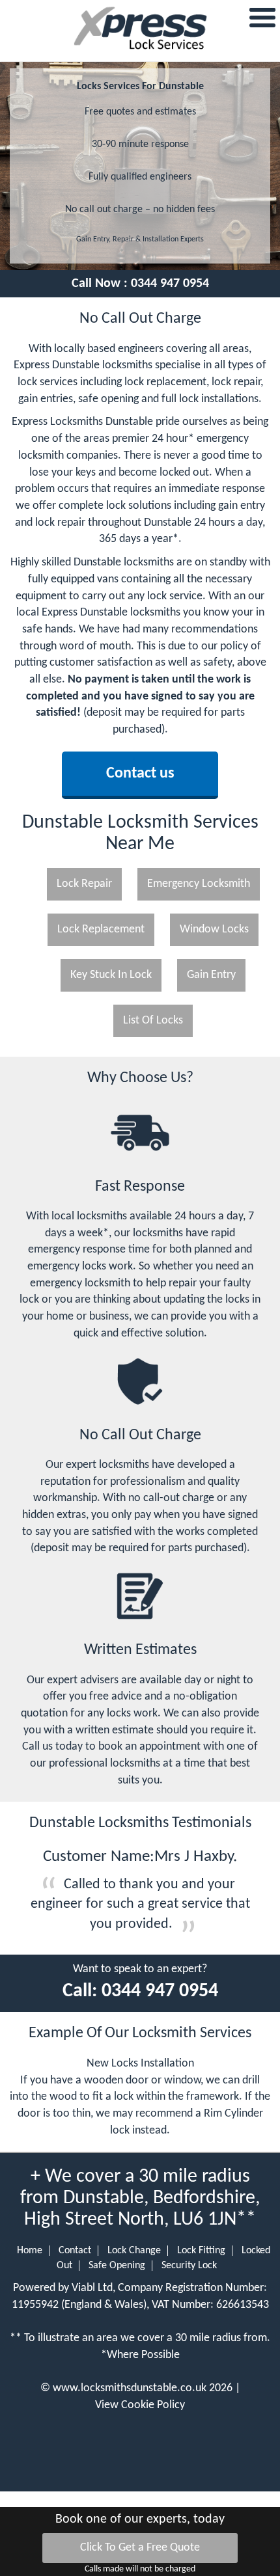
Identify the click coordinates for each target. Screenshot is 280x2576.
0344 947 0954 (170, 284)
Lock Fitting (201, 2251)
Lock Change (134, 2251)
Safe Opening (117, 2266)
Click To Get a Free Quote (140, 2548)
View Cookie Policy (140, 2405)
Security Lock (189, 2266)
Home (30, 2251)
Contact (75, 2251)
